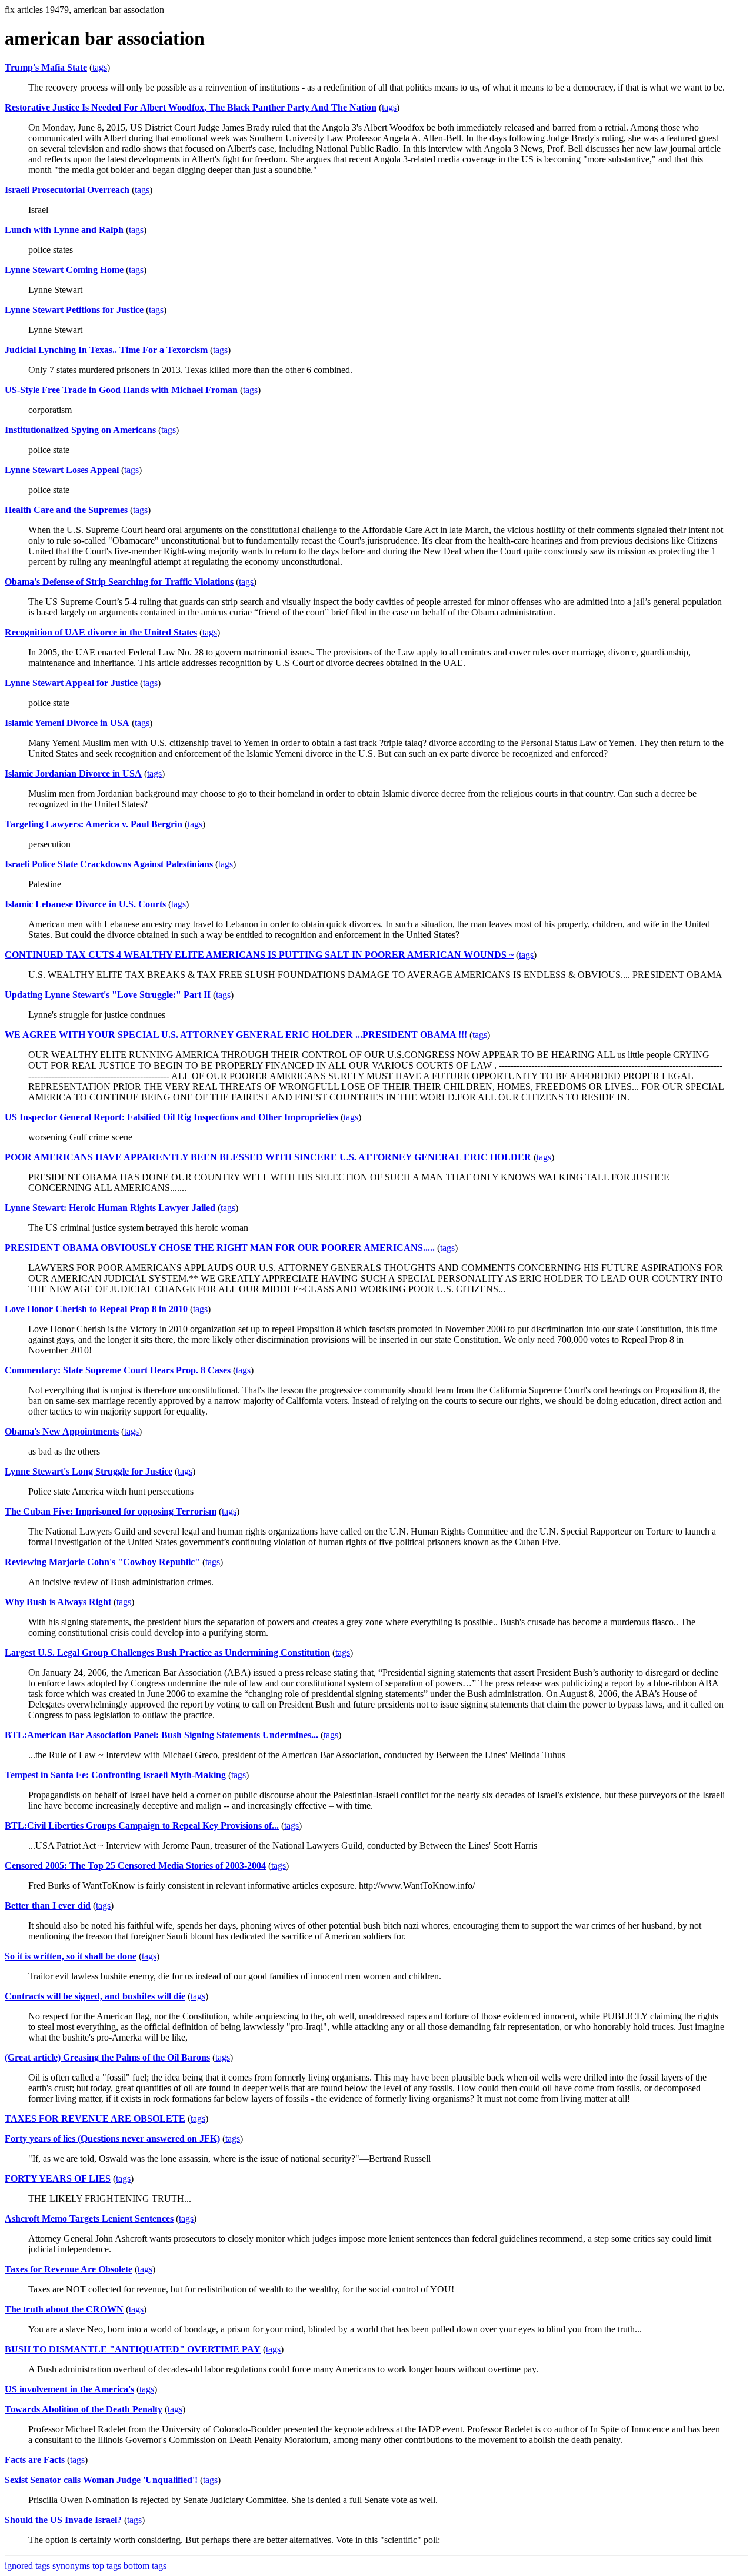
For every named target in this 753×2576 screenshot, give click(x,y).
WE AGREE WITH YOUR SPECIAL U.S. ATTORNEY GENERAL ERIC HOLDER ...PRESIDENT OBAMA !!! (236, 1035)
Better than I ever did (48, 1906)
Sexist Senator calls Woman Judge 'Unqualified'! (101, 2480)
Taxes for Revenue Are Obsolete (69, 2269)
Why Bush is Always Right (58, 1602)
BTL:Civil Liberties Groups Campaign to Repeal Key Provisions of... (142, 1826)
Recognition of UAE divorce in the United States (101, 632)
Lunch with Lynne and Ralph (64, 230)
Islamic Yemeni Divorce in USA (67, 723)
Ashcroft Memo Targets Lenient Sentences (89, 2219)
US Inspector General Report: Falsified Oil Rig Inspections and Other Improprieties (171, 1117)
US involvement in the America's (69, 2389)
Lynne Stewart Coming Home (64, 270)
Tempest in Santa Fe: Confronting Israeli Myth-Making (115, 1775)
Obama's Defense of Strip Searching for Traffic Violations (119, 582)
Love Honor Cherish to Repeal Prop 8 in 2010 (96, 1309)
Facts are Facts (35, 2460)
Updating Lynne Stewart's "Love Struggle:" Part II (108, 995)
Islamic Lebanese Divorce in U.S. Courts (85, 904)
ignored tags (27, 2566)
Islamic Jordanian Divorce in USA (73, 773)
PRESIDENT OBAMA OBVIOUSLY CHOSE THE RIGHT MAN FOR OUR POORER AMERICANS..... (220, 1248)
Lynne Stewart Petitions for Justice (74, 310)
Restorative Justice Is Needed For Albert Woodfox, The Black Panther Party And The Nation (191, 107)
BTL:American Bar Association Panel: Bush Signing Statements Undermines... (161, 1735)
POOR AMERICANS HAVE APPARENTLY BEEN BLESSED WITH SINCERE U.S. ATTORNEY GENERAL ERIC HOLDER (268, 1157)
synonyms (71, 2566)
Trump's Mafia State (46, 67)
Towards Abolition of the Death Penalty (84, 2409)
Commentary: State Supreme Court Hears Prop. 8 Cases (118, 1370)
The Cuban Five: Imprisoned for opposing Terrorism (111, 1511)
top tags (107, 2566)
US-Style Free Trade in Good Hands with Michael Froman (121, 390)
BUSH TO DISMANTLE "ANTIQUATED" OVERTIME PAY (133, 2349)
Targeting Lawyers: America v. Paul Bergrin (94, 824)
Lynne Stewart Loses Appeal (62, 470)
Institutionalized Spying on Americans (80, 430)
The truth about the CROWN (64, 2309)
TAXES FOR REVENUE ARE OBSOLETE (95, 2119)
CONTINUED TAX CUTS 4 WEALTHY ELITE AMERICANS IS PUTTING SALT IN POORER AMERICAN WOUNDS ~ (259, 955)
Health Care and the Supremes (66, 510)
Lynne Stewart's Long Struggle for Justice (89, 1471)
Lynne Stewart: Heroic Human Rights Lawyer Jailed (110, 1208)
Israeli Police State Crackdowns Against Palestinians (109, 864)
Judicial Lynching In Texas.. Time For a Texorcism (106, 350)
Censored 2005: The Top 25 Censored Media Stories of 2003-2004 (135, 1866)
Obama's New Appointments (62, 1431)
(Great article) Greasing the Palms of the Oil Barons (107, 2057)
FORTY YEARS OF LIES (58, 2179)
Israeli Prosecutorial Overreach (67, 190)
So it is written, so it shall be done (71, 1956)
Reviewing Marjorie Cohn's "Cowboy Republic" (102, 1562)
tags (100, 67)
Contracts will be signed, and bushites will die (95, 1996)
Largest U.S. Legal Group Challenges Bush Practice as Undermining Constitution (167, 1653)
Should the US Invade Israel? (63, 2520)
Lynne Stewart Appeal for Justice (71, 683)
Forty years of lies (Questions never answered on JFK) (112, 2139)
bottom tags (145, 2566)
